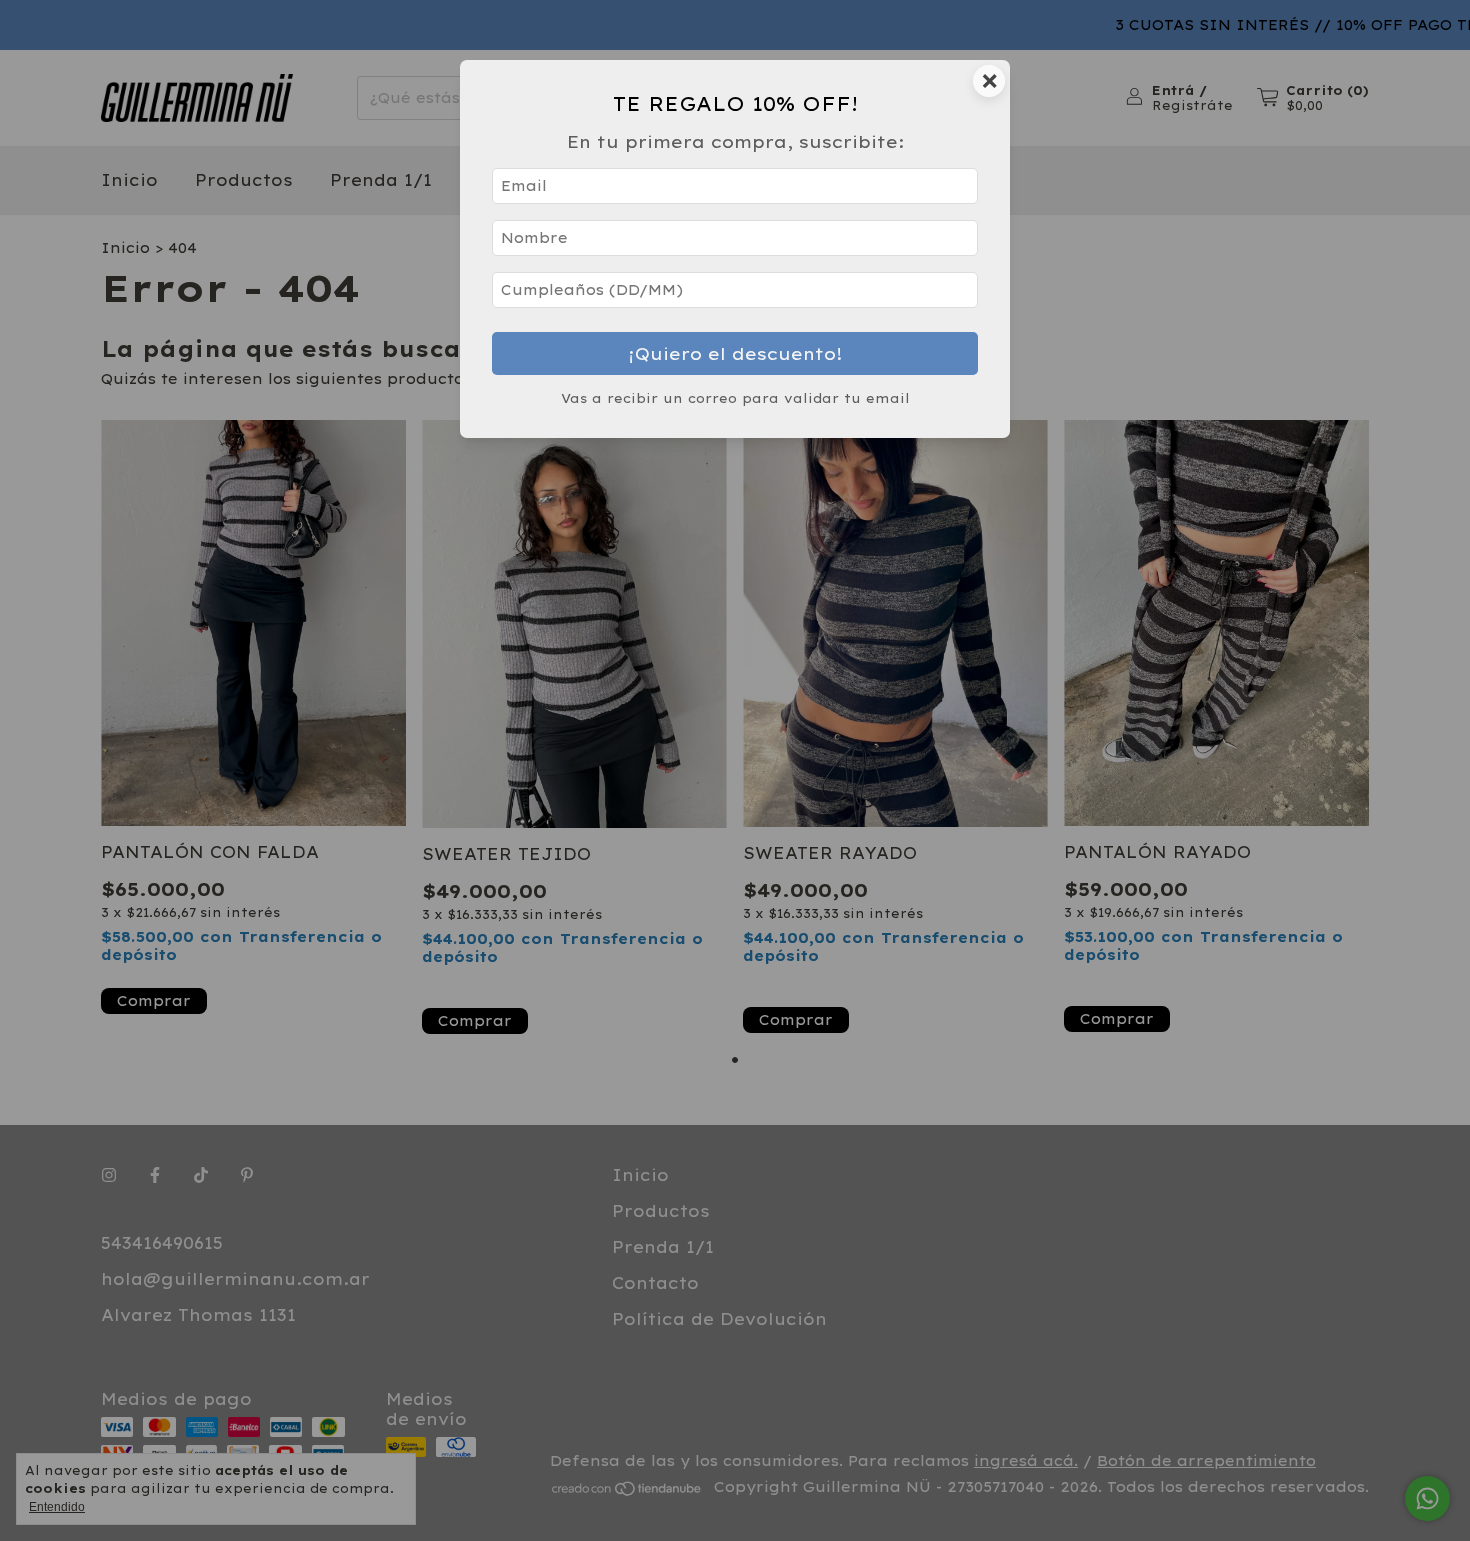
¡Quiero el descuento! (735, 353)
